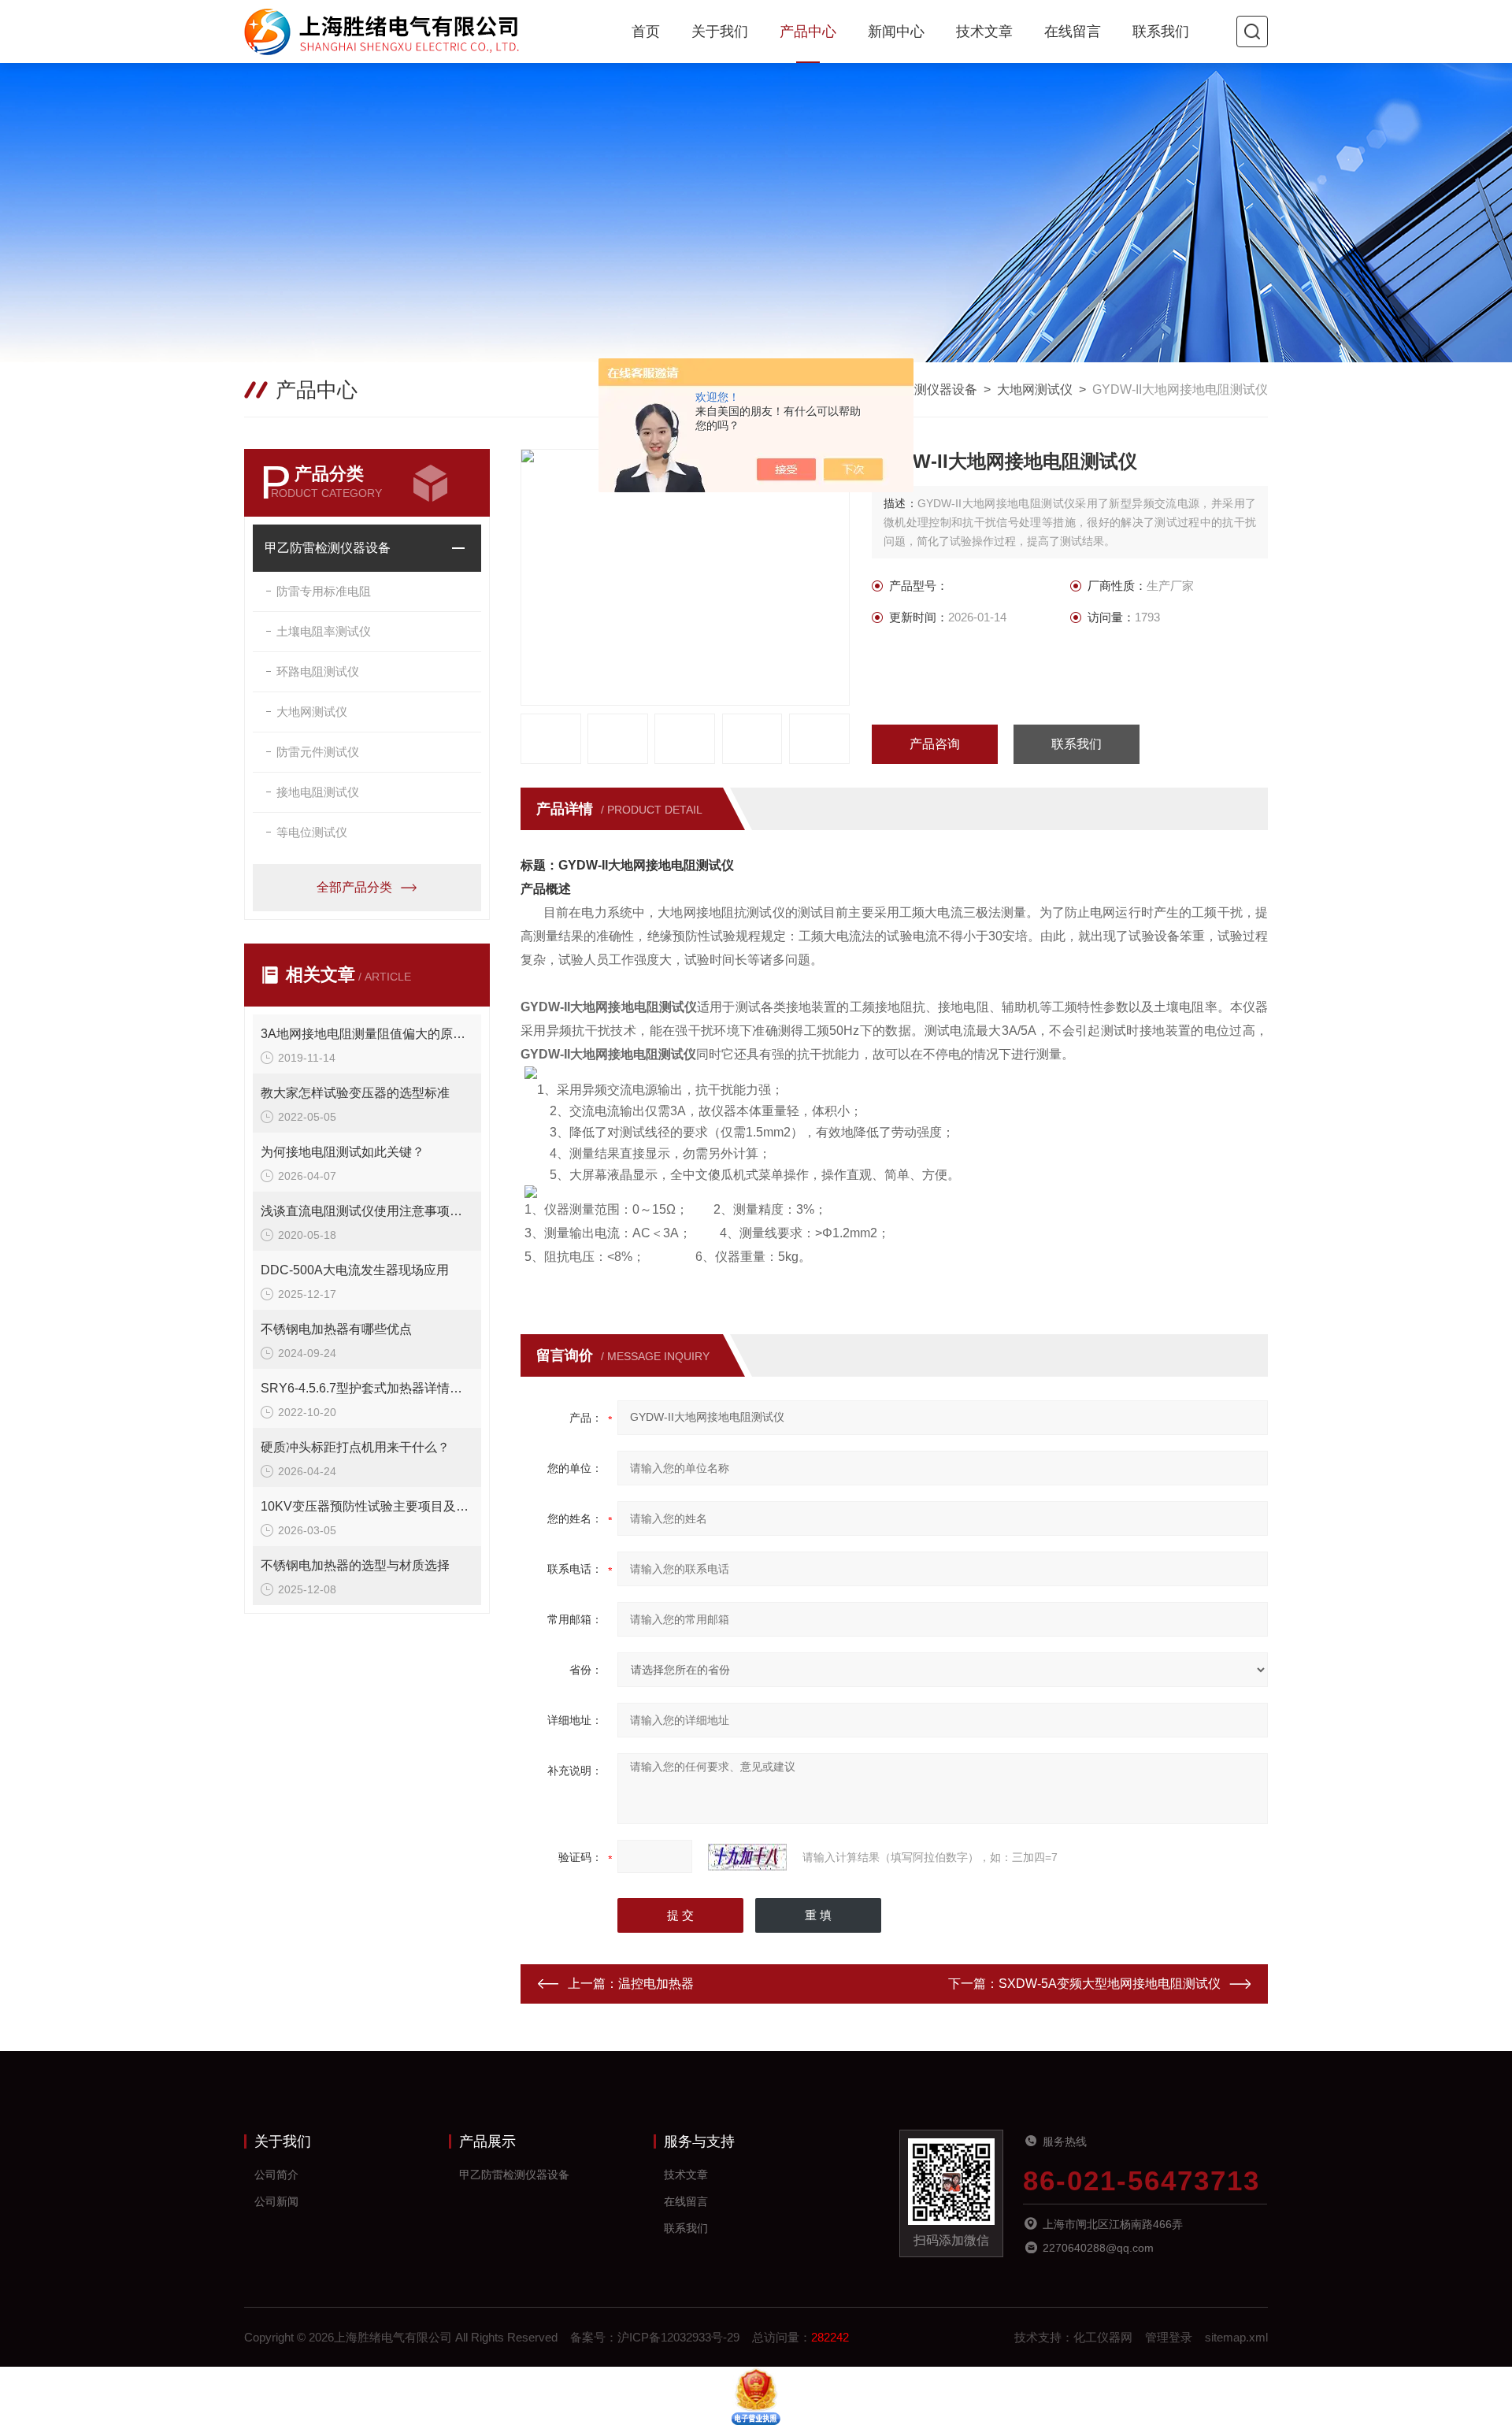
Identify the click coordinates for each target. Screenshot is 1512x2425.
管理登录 (1169, 2337)
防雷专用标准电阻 (324, 591)
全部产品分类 (354, 887)
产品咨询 (935, 744)
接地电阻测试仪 (318, 792)
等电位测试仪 (312, 832)
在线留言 (1073, 32)
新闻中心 (896, 32)
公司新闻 (276, 2201)
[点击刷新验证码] (747, 1857)
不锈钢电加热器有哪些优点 (336, 1329)
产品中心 (808, 32)
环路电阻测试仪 (318, 671)
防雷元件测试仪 (318, 752)
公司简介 (276, 2175)
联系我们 (1161, 32)
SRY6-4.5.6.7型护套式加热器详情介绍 (367, 1388)
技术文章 (984, 32)
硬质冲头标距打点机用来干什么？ (355, 1447)
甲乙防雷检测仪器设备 (914, 389)
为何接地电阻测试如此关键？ (343, 1152)
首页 (646, 32)
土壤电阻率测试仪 (324, 631)
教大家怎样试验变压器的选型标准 (355, 1093)
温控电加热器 (656, 1984)
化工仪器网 (1103, 2337)
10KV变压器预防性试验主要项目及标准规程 (367, 1506)
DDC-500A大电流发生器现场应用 (355, 1270)
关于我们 (720, 32)
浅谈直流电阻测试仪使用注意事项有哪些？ (367, 1211)
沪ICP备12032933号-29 (678, 2337)
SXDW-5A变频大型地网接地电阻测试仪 (1110, 1984)
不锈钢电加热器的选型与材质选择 (355, 1565)
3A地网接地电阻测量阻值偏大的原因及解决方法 (367, 1034)
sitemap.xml (1236, 2337)
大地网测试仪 (1035, 389)
